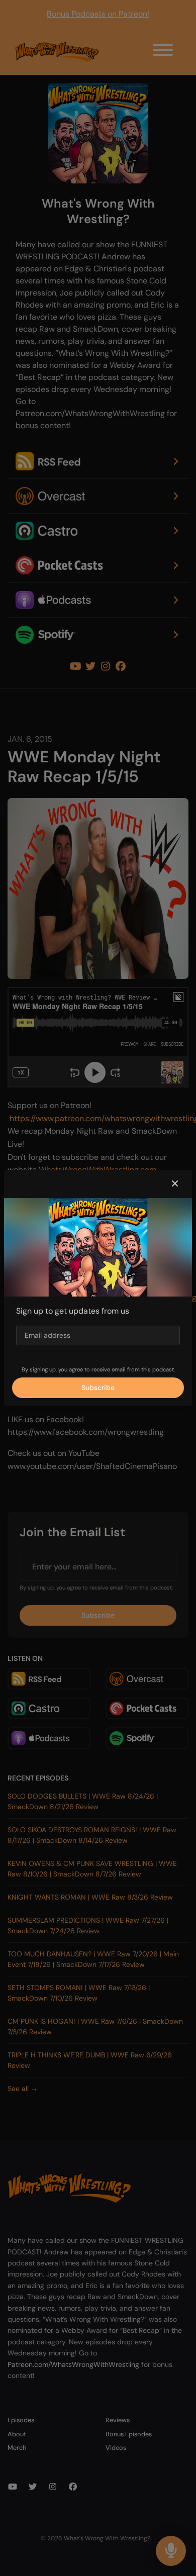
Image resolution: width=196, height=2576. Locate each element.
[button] (175, 1184)
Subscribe (98, 1388)
